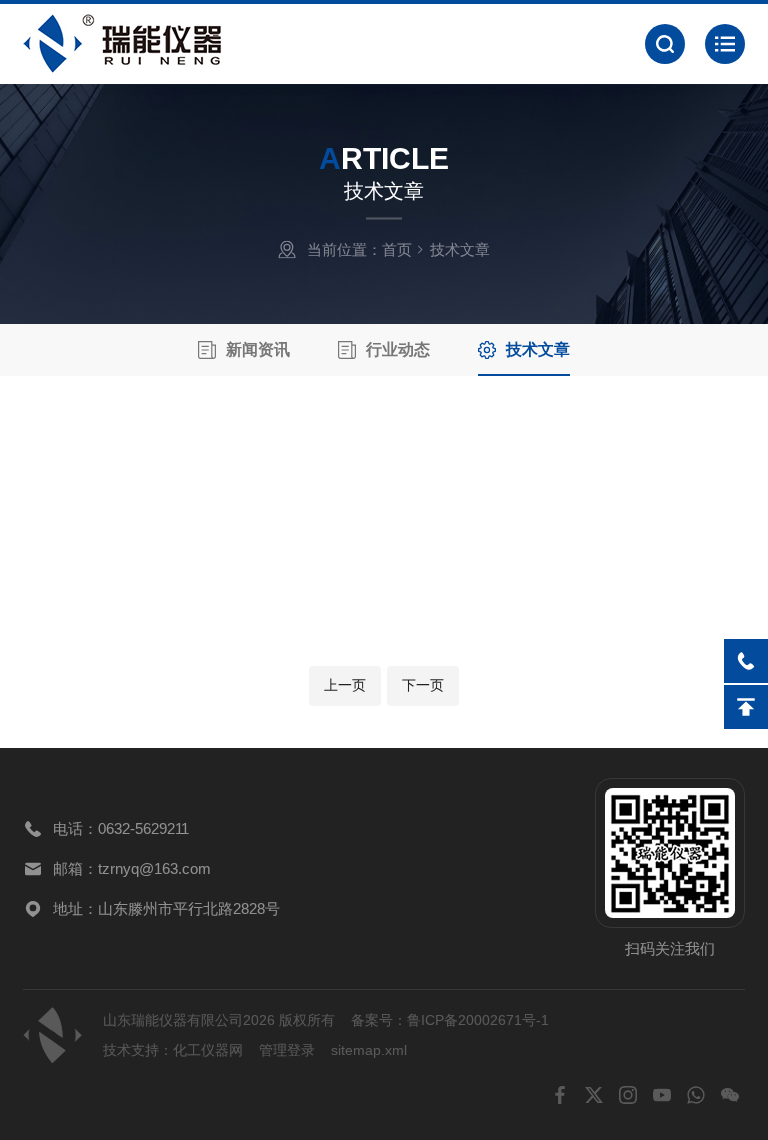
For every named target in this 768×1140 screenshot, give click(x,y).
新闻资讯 (258, 349)
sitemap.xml (369, 1050)
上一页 (345, 685)
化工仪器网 (208, 1050)
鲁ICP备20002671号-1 (478, 1020)
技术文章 (538, 349)
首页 (397, 249)
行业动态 (398, 349)
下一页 (423, 685)
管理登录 (287, 1050)
